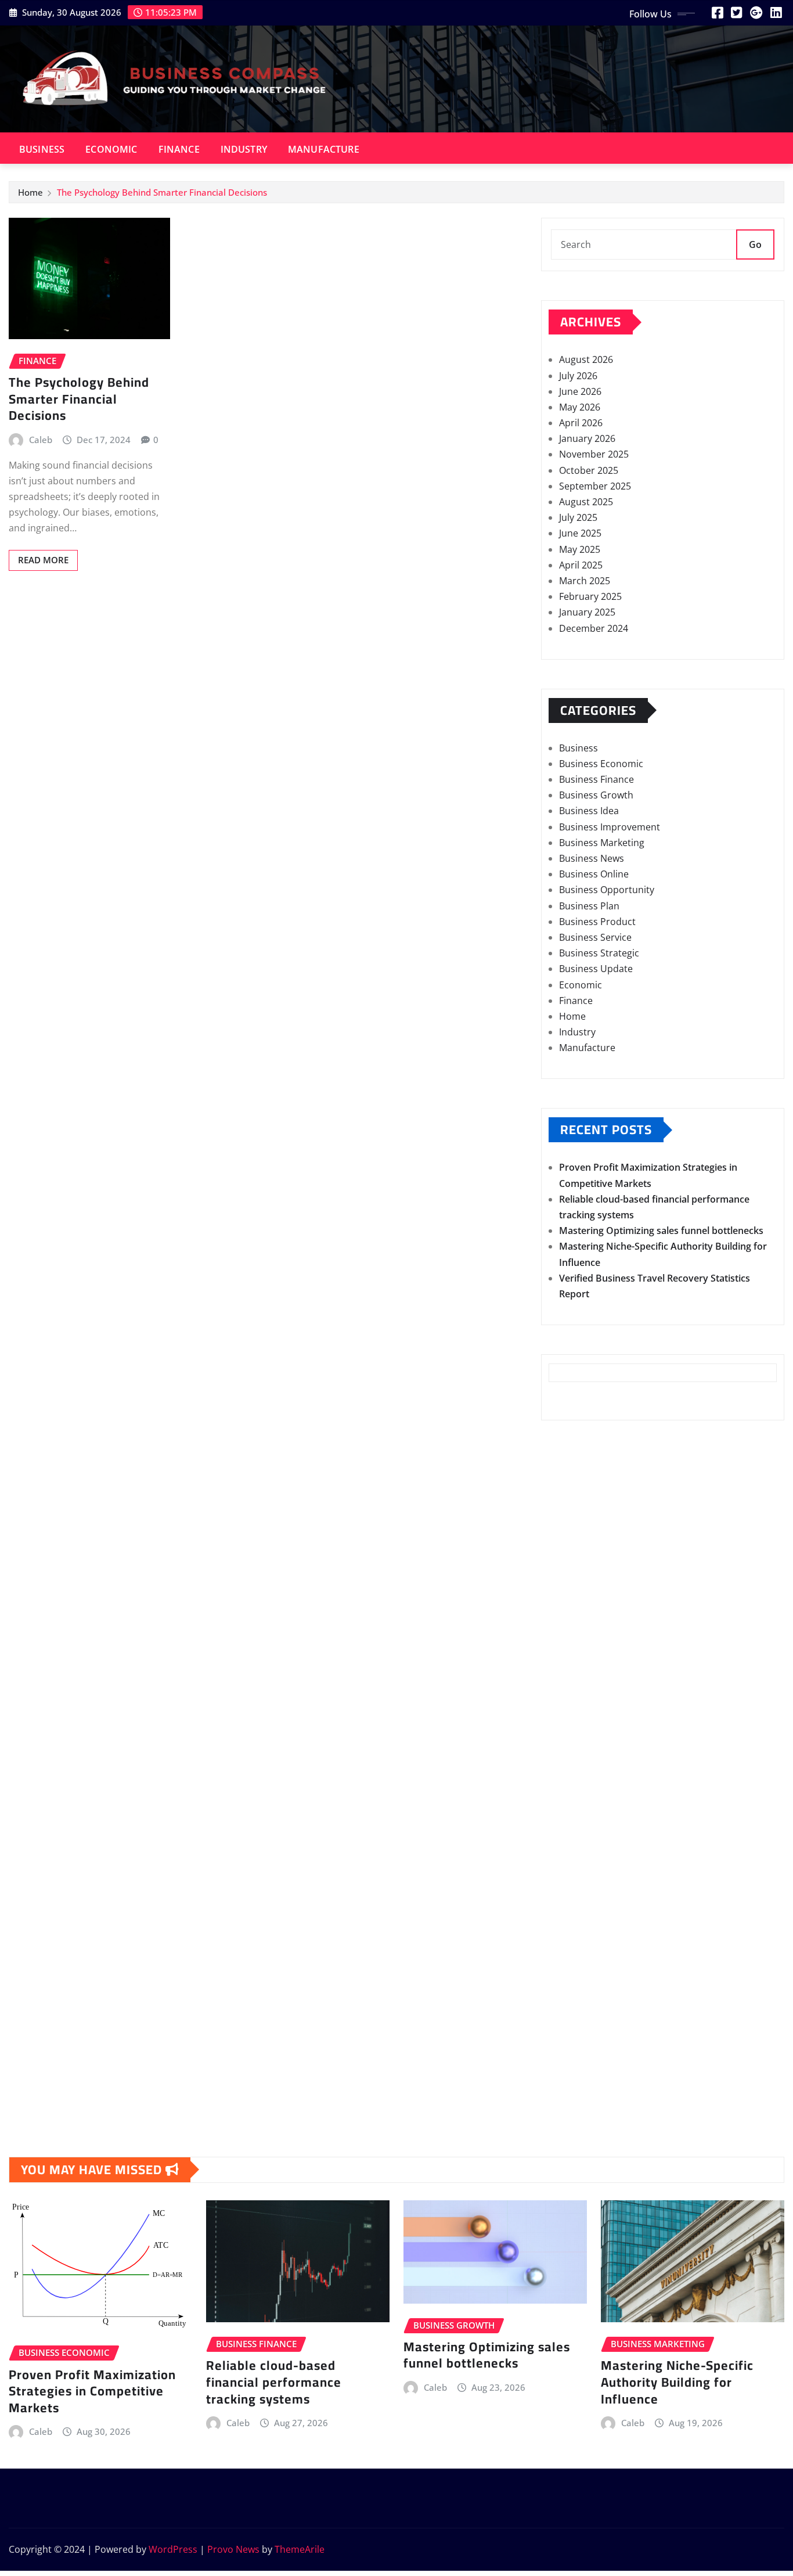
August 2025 (586, 502)
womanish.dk (578, 1941)
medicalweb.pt (581, 1704)
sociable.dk (573, 1988)
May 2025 (580, 549)
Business (42, 149)
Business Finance (596, 779)
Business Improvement (610, 827)
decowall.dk (575, 2082)
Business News (592, 858)
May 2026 (580, 407)
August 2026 (586, 359)
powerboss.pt (579, 1625)
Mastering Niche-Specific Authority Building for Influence (677, 2382)
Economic (111, 149)
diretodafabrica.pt (589, 1783)
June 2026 (580, 391)
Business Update (596, 969)
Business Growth (596, 795)
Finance (179, 149)
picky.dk (567, 2035)
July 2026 (578, 376)
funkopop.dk (577, 2051)
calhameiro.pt (579, 1830)
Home (30, 192)
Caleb (41, 440)
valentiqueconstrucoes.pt (605, 1893)
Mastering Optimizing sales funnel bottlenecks (661, 1231)
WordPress (173, 2549)
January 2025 (587, 612)
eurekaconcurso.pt (590, 1751)
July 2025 (578, 517)
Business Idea (589, 811)
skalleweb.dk (577, 2003)
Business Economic (601, 764)
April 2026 (581, 423)
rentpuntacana (581, 1482)
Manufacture (324, 149)
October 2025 (589, 470)
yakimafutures (580, 1466)
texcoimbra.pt (580, 1909)
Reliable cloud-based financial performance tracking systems (274, 2382)
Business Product (597, 922)
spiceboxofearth (584, 1546)
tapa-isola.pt (576, 1814)
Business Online (594, 874)
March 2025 (585, 581)
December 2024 (594, 628)
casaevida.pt (576, 1846)
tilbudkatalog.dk (584, 1924)
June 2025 (580, 533)
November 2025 (594, 454)
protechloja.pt (580, 1688)
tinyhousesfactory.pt (595, 1798)
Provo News (233, 2549)
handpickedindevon (592, 1562)
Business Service (595, 937)
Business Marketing (602, 843)
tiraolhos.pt (574, 2099)
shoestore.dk (578, 1972)
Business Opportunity (607, 890)
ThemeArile (300, 2549)
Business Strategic (599, 953)
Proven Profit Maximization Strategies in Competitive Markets (92, 2391)
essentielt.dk (576, 1956)
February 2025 (590, 596)
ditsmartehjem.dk (588, 2020)
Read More (43, 560)
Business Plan (589, 906)
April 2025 (581, 565)
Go (755, 244)
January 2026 (587, 438)
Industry (244, 149)
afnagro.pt (572, 1640)
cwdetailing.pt (579, 1862)
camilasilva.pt (578, 1656)
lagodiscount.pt (583, 1719)
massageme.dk (582, 2067)
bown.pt (567, 1767)
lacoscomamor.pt (587, 1735)
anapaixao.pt (577, 1672)
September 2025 (595, 486)
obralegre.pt (576, 1877)
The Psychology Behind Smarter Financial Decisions (162, 192)
